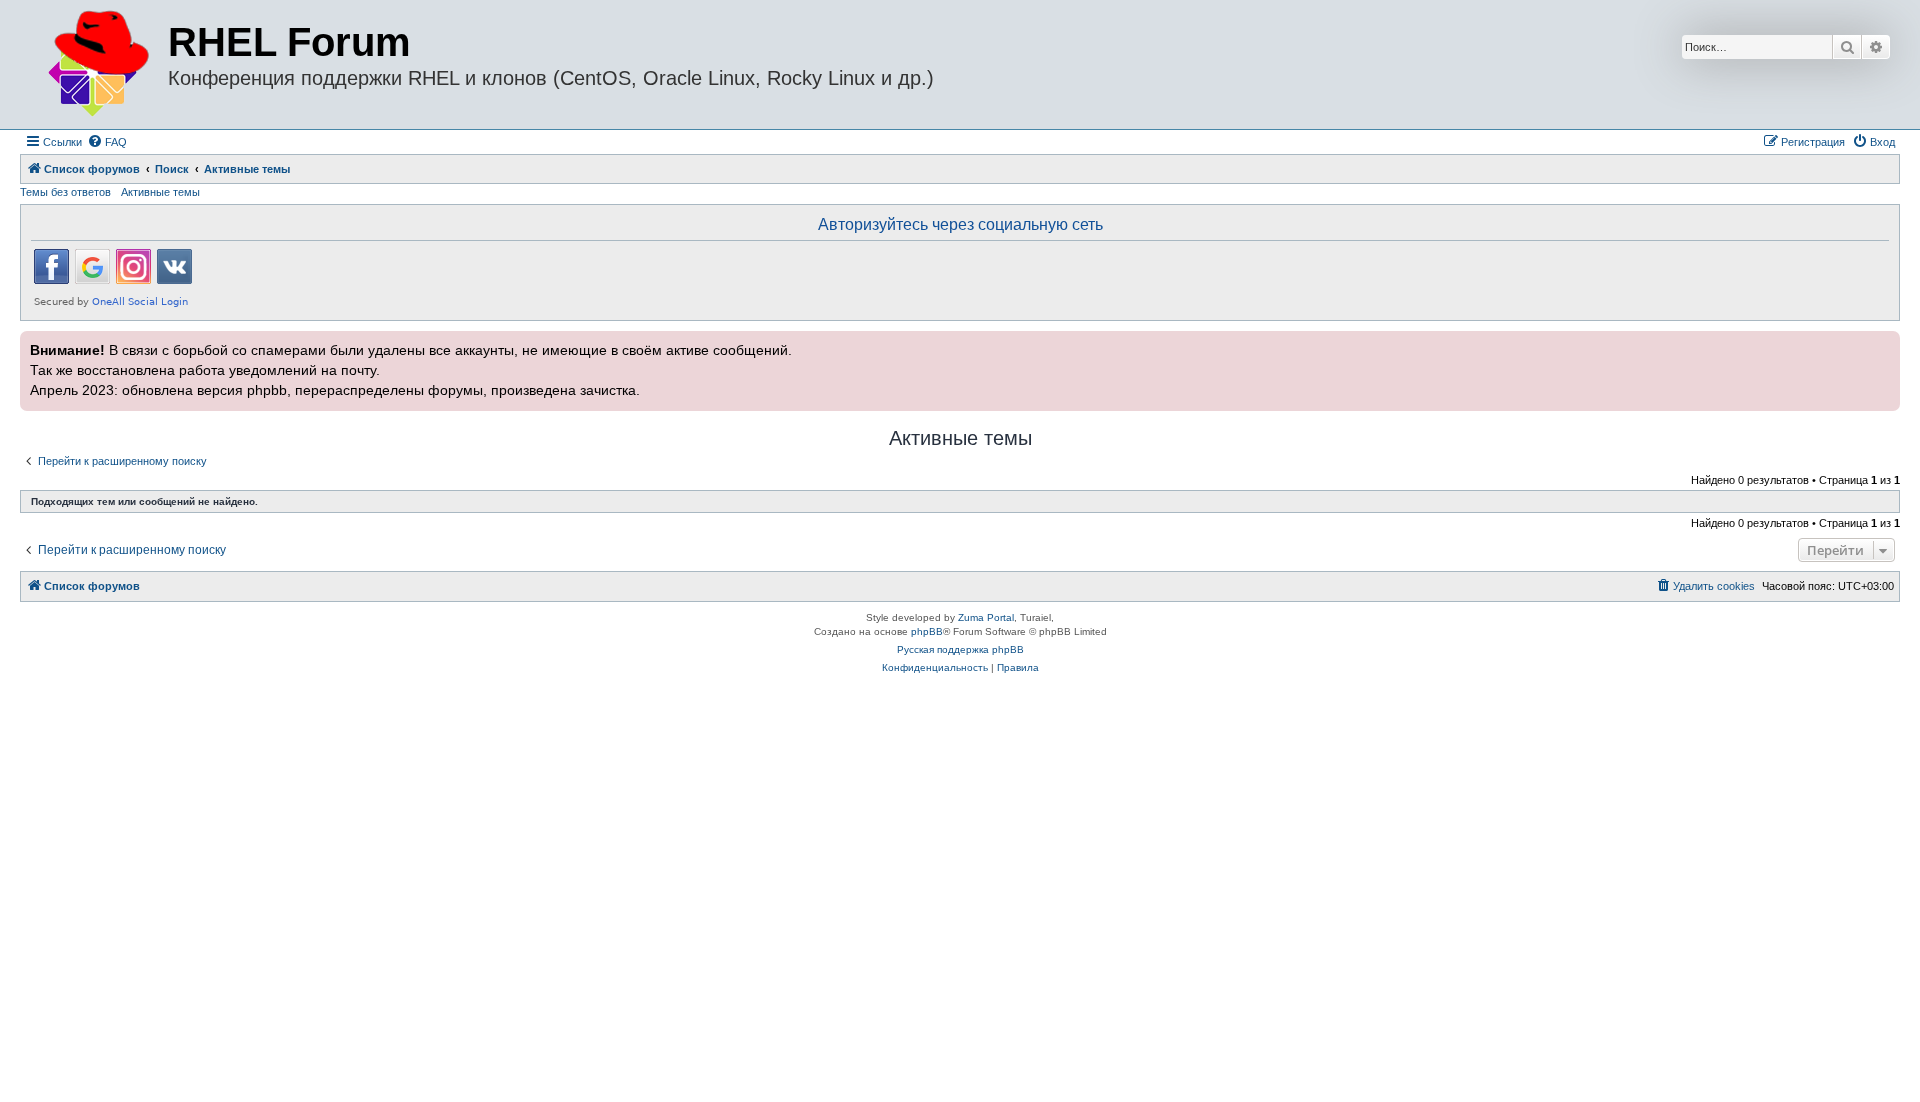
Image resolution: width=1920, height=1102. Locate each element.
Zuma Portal (986, 617)
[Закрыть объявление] (1883, 344)
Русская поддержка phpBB (960, 649)
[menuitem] (107, 142)
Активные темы (160, 192)
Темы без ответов (65, 192)
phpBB (927, 631)
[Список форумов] (96, 64)
